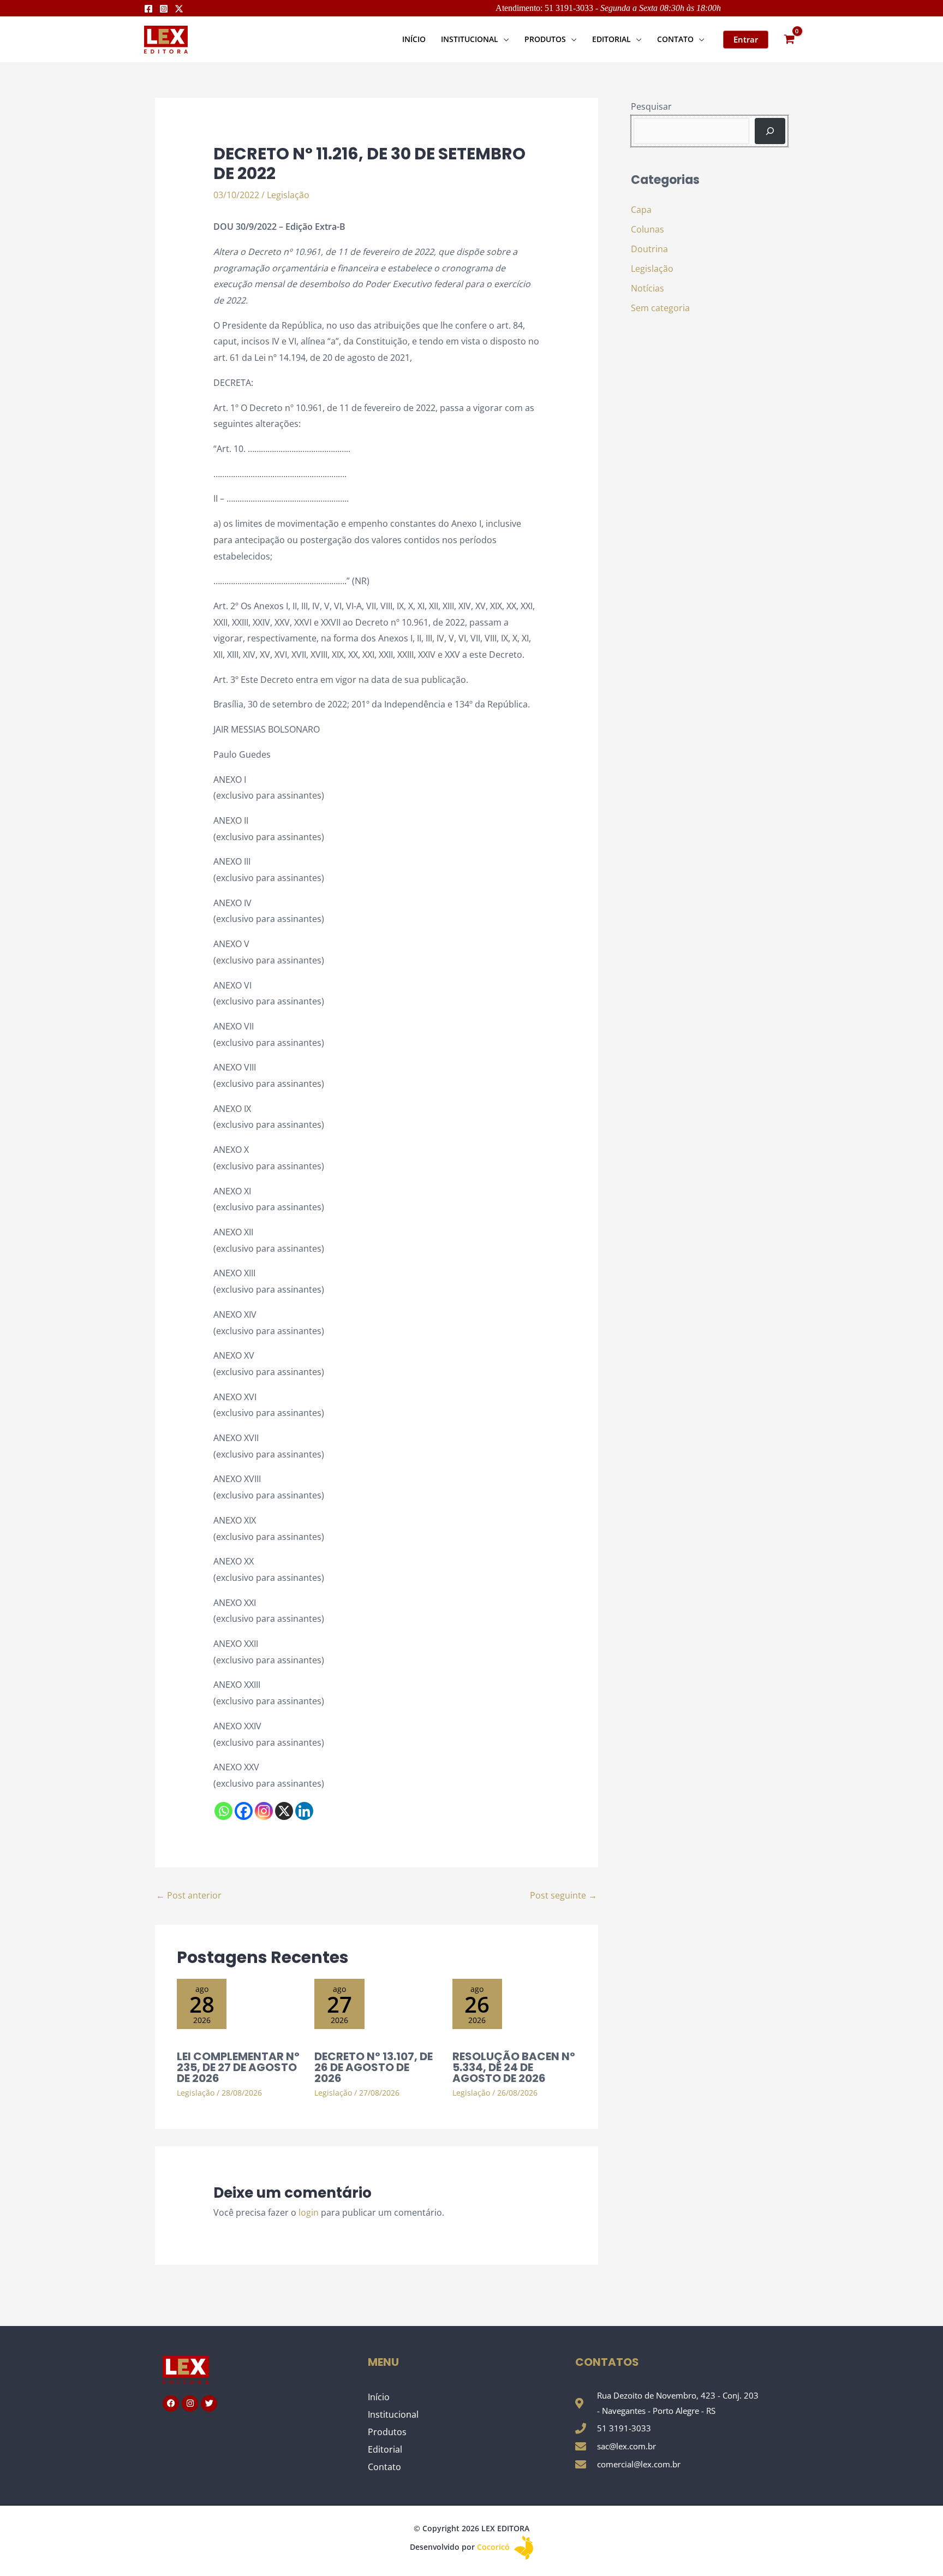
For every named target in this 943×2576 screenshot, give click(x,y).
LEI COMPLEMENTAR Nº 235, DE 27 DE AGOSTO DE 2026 (238, 2067)
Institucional (393, 2414)
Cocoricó (494, 2547)
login (309, 2212)
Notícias (647, 288)
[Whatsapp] (223, 1811)
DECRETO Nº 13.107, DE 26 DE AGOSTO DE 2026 (374, 2067)
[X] (284, 1811)
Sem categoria (660, 308)
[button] (504, 39)
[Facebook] (148, 9)
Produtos (387, 2432)
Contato (384, 2467)
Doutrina (649, 249)
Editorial (385, 2449)
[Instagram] (164, 9)
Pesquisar (651, 106)
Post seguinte (563, 1895)
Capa (641, 210)
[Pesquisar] (770, 131)
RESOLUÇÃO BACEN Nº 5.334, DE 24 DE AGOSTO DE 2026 (514, 2067)
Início (379, 2397)
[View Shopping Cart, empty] (789, 40)
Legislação (288, 195)
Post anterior (189, 1895)
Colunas (647, 229)
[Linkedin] (304, 1811)
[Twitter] (179, 9)
